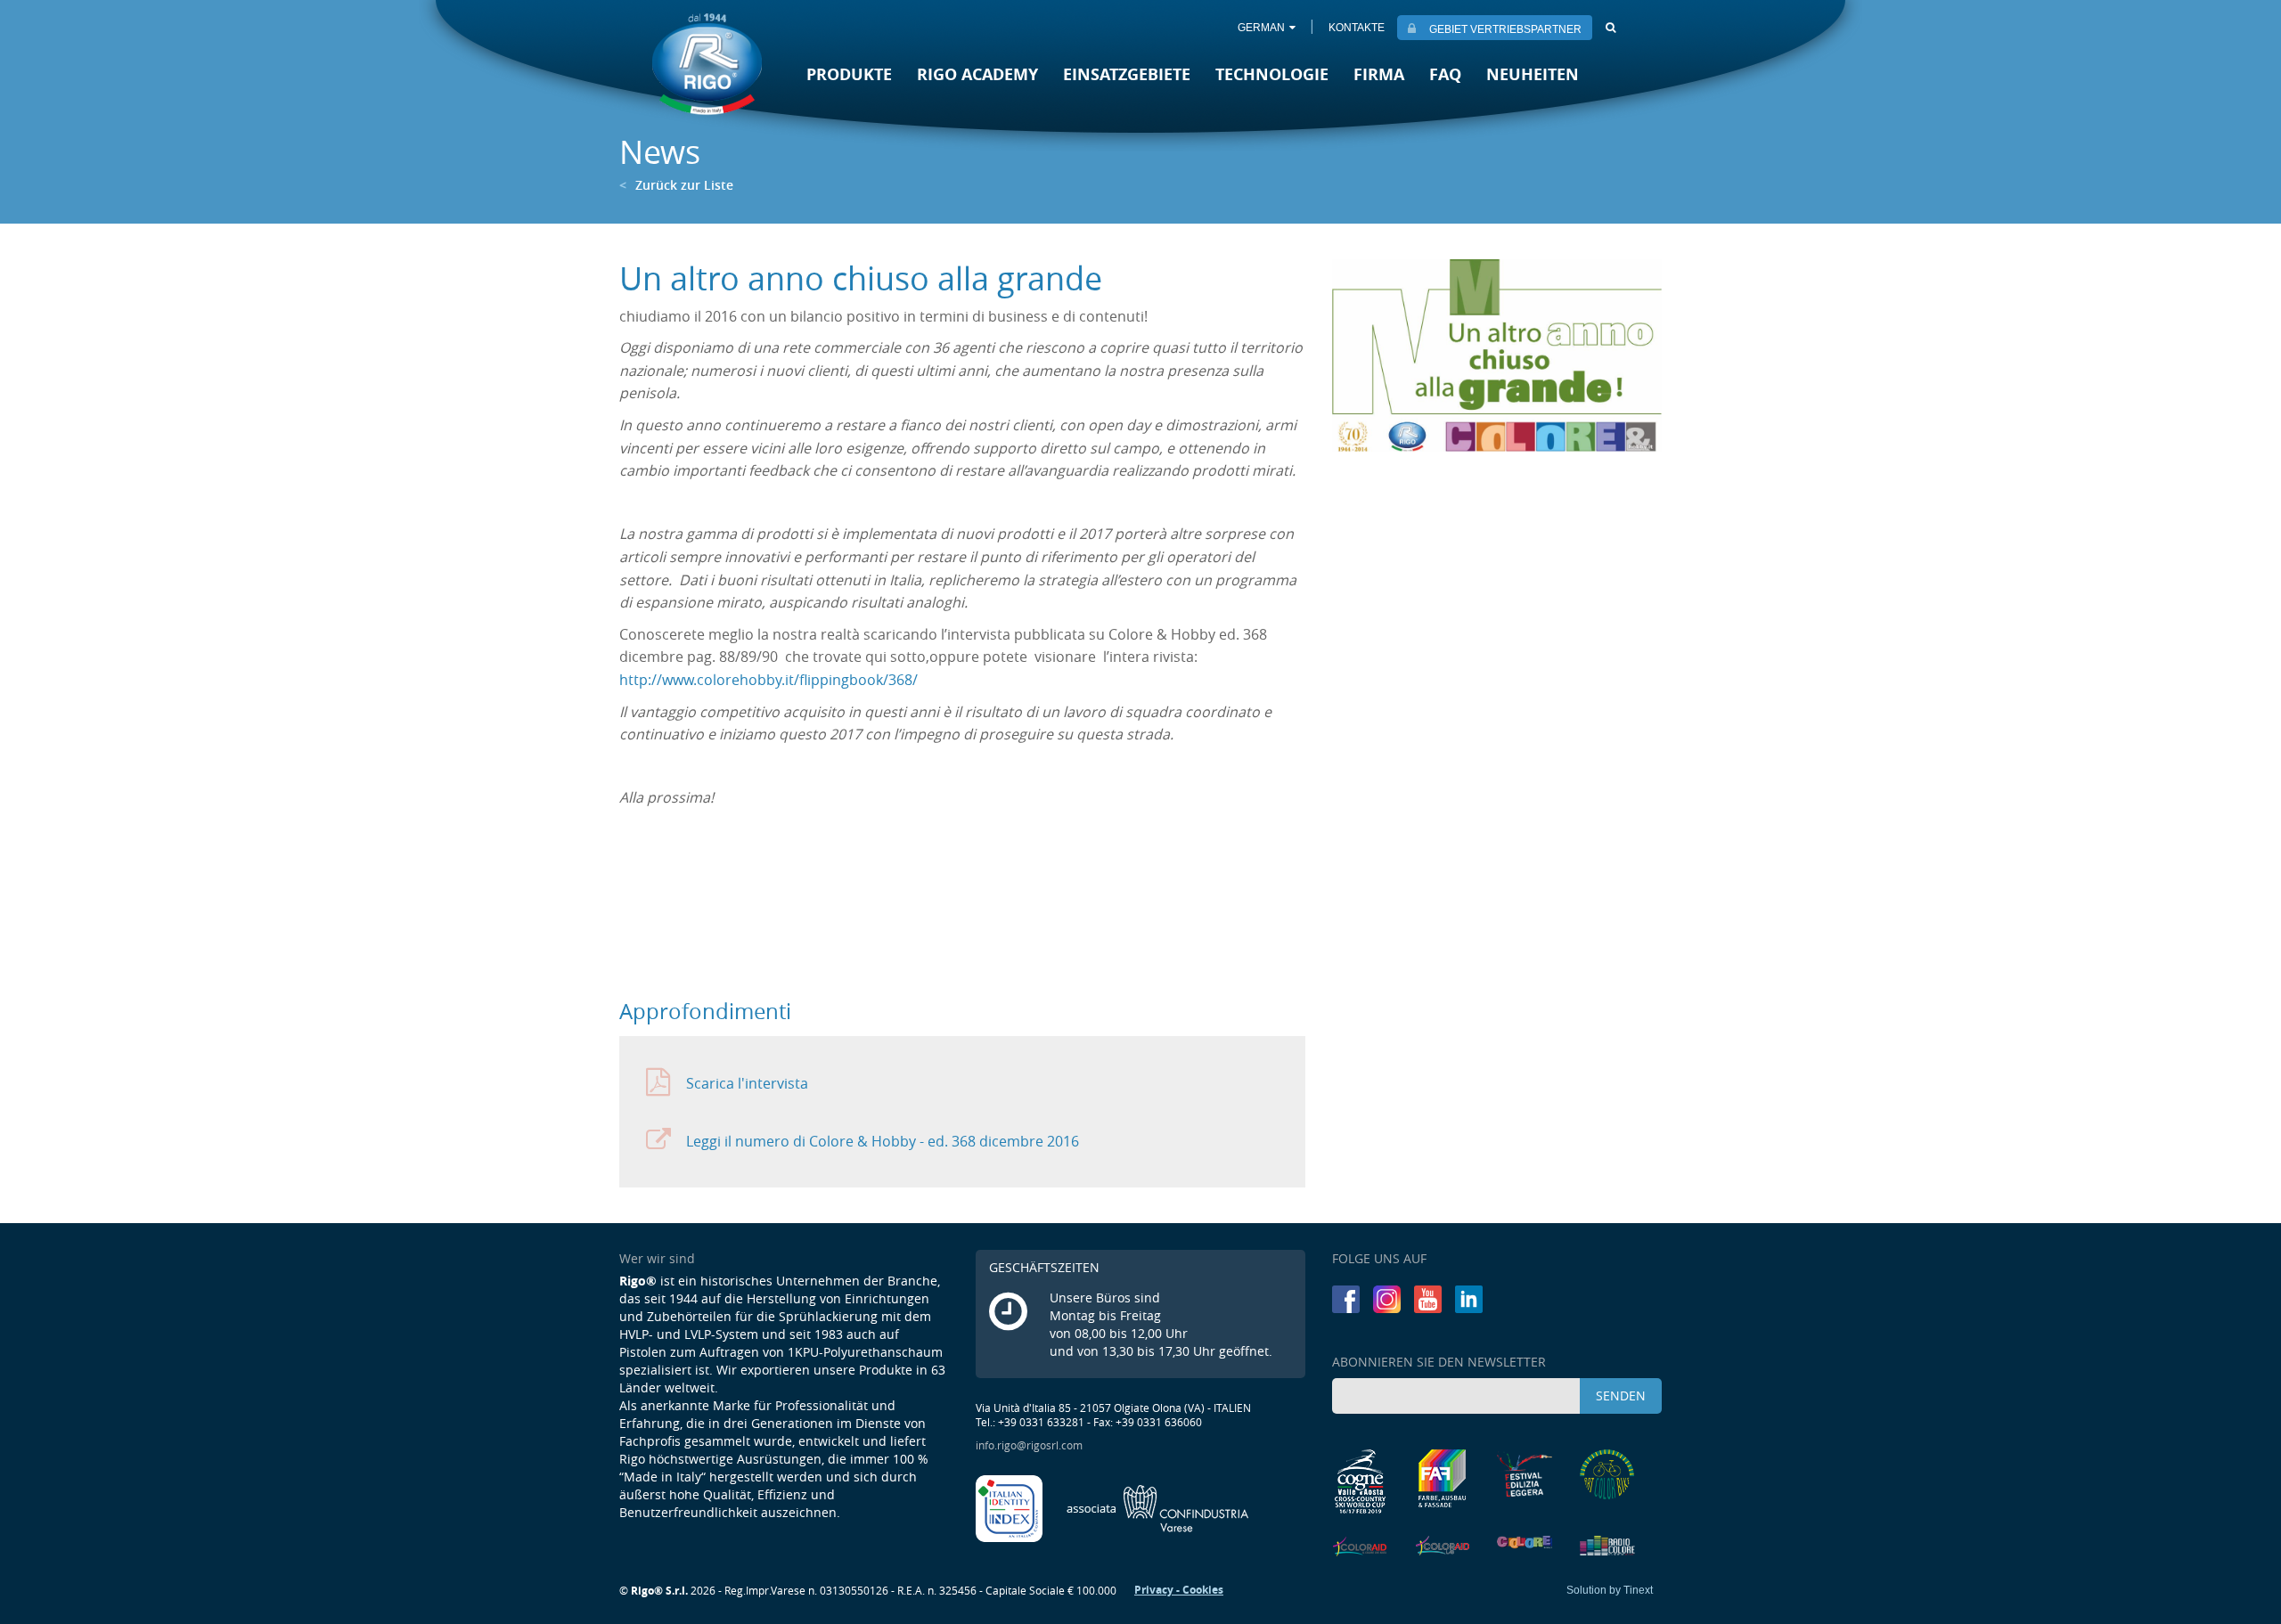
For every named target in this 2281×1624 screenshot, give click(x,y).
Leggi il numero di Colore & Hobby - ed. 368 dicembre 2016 (883, 1141)
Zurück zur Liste (676, 185)
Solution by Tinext (1610, 1590)
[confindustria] (1158, 1507)
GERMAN (1261, 28)
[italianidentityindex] (1010, 1507)
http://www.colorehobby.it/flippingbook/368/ (769, 680)
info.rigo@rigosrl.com (1029, 1445)
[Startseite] (707, 64)
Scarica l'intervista (747, 1083)
